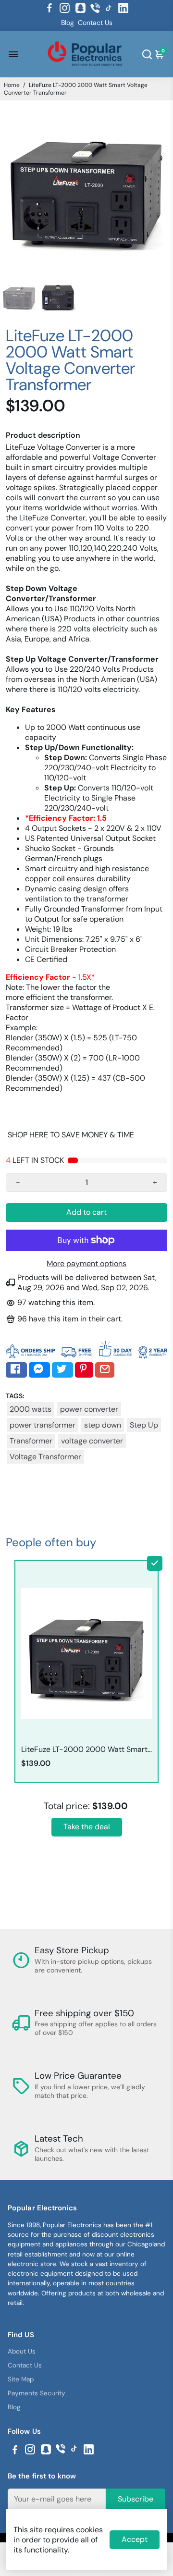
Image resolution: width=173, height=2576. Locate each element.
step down (103, 1425)
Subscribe (136, 2499)
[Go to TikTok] (109, 8)
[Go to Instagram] (65, 8)
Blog (68, 23)
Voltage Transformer (45, 1457)
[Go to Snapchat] (80, 8)
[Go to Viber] (95, 8)
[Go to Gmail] (105, 1370)
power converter (89, 1409)
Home (12, 85)
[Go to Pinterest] (84, 1370)
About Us (22, 2351)
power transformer (43, 1425)
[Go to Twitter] (62, 1370)
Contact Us (95, 23)
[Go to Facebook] (49, 8)
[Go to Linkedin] (123, 8)
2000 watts (31, 1409)
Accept (135, 2539)
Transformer (31, 1441)
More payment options (86, 1263)
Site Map (21, 2379)
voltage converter (92, 1441)
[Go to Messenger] (39, 1370)
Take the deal (87, 1827)
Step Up (144, 1425)
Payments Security (37, 2393)
